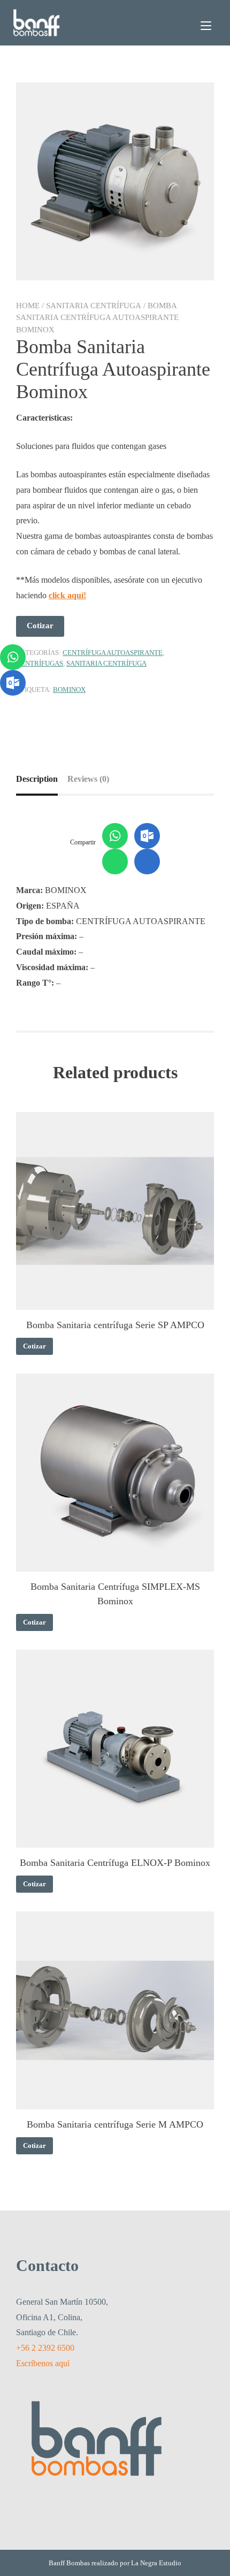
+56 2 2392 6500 (45, 2348)
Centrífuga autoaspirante (113, 653)
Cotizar (40, 626)
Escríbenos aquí (43, 2363)
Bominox (69, 689)
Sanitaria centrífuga (94, 306)
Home (28, 306)
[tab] (41, 779)
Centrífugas (40, 663)
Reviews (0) (88, 779)
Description (37, 779)
